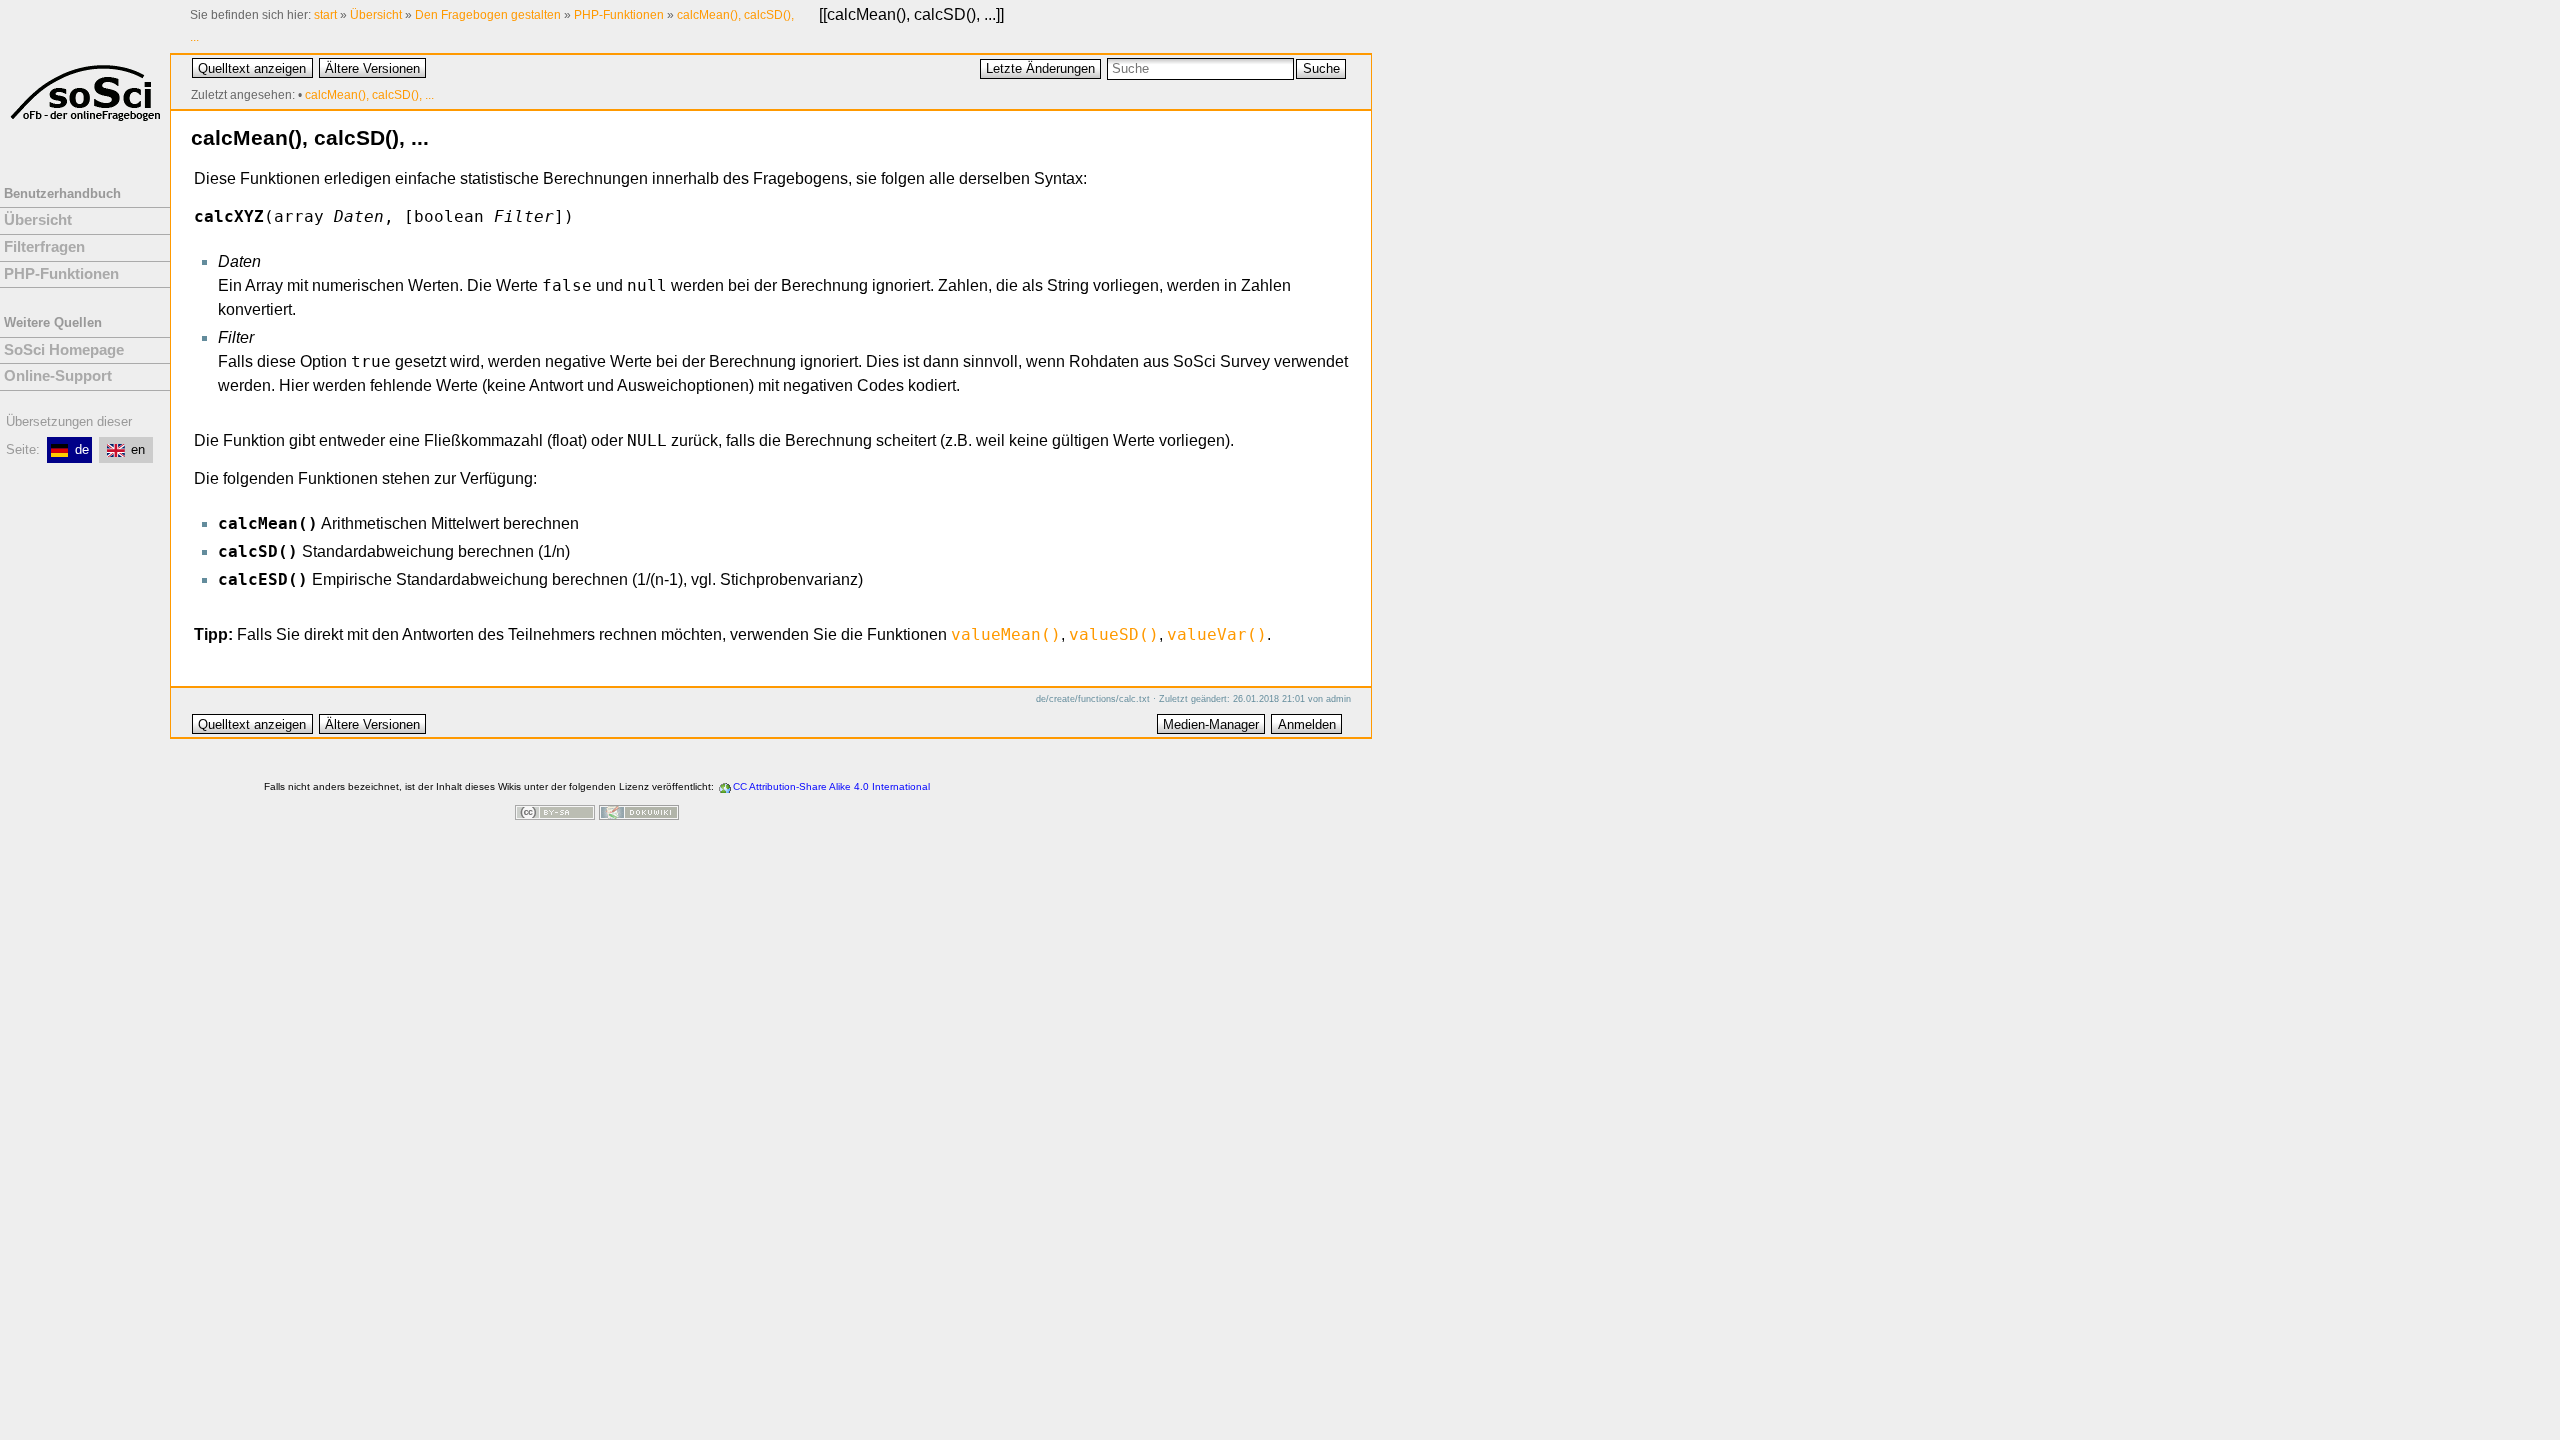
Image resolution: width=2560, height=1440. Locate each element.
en (138, 449)
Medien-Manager (1211, 724)
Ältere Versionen (372, 68)
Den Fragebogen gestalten (488, 15)
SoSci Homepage (64, 350)
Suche (1321, 68)
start (325, 15)
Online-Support (58, 376)
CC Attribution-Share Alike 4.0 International (831, 786)
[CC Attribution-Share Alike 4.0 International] (555, 814)
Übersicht (376, 15)
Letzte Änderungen (1040, 68)
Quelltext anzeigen (252, 68)
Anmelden (1307, 724)
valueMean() (1006, 634)
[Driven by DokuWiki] (639, 814)
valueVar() (1217, 634)
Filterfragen (44, 247)
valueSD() (1114, 634)
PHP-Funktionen (619, 15)
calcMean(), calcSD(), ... (911, 14)
